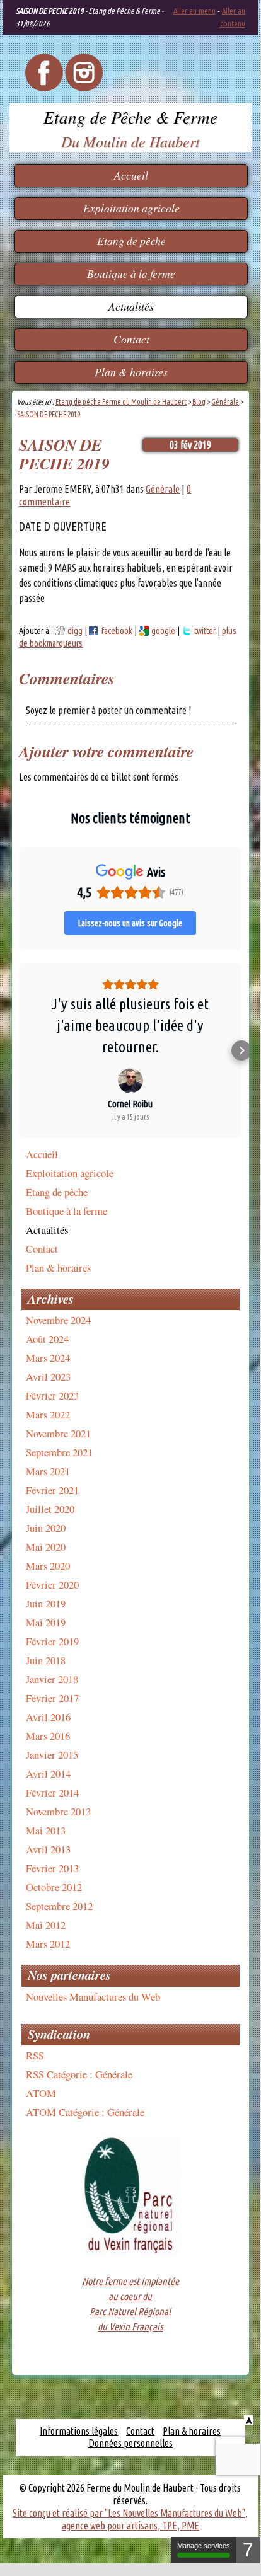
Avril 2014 (48, 1774)
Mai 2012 (46, 1925)
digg (75, 631)
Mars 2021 (48, 1471)
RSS (35, 2055)
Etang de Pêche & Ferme (130, 117)
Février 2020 (52, 1584)
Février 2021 (52, 1490)
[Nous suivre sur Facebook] (44, 88)
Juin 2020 (46, 1528)
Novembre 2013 (58, 1811)
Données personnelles (130, 2443)
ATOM (41, 2093)
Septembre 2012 (59, 1906)
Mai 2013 (46, 1830)
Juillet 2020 (50, 1509)
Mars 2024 (48, 1358)
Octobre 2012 (54, 1887)
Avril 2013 (48, 1849)
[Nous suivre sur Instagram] (84, 88)
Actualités (131, 306)
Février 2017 (52, 1698)
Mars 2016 (48, 1736)
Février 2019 (52, 1641)
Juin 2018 (46, 1660)
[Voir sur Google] (130, 1081)
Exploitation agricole (131, 208)
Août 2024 (47, 1339)
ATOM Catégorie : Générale (85, 2112)
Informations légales (79, 2431)
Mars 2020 (48, 1566)
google (163, 631)
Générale (225, 402)
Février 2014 (52, 1792)
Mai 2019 (46, 1622)
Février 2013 (52, 1868)
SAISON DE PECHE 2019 (49, 414)
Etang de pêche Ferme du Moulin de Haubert (121, 402)
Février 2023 (52, 1395)
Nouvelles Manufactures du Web (93, 1997)
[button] (19, 1050)
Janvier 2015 (52, 1755)
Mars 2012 (48, 1944)
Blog (199, 402)
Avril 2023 (48, 1377)
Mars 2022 (48, 1414)
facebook (117, 631)
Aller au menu (194, 11)
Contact (131, 339)
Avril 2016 (48, 1717)
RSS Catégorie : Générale (79, 2074)
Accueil (131, 175)
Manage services (204, 2546)
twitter (205, 631)
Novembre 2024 (58, 1320)
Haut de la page (249, 2420)
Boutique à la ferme (131, 273)
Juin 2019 (46, 1603)
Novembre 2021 (58, 1433)
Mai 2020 (46, 1547)
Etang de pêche (131, 241)
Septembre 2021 (59, 1452)
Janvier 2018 (52, 1679)
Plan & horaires (131, 372)
